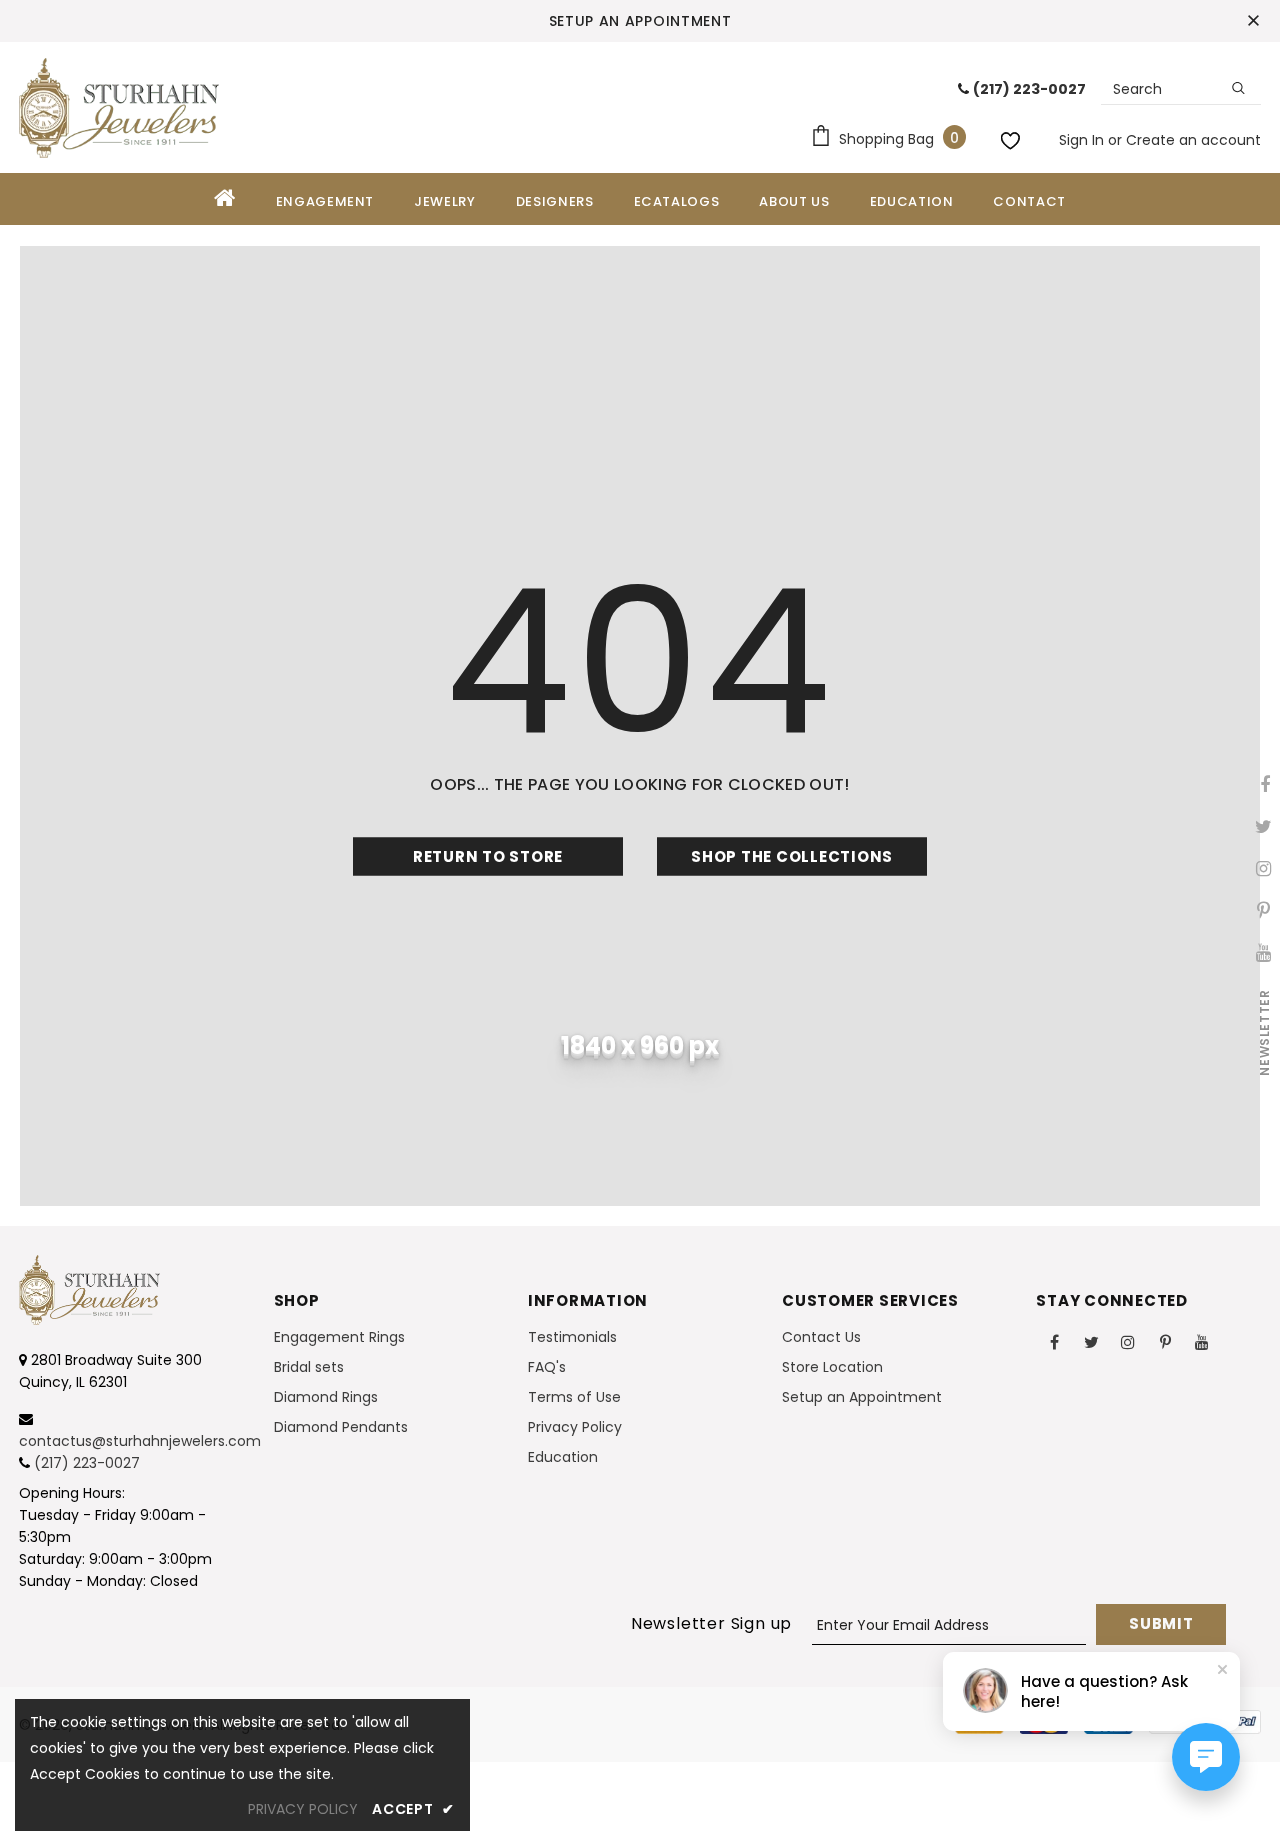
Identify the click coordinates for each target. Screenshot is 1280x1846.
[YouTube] (1202, 1341)
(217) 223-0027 (87, 1463)
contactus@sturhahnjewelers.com (140, 1441)
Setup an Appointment (640, 21)
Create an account (1193, 140)
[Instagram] (1128, 1341)
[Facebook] (1054, 1341)
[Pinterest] (1165, 1341)
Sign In (1083, 140)
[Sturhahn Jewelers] (119, 108)
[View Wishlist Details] (1013, 137)
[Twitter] (1091, 1341)
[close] (1254, 21)
